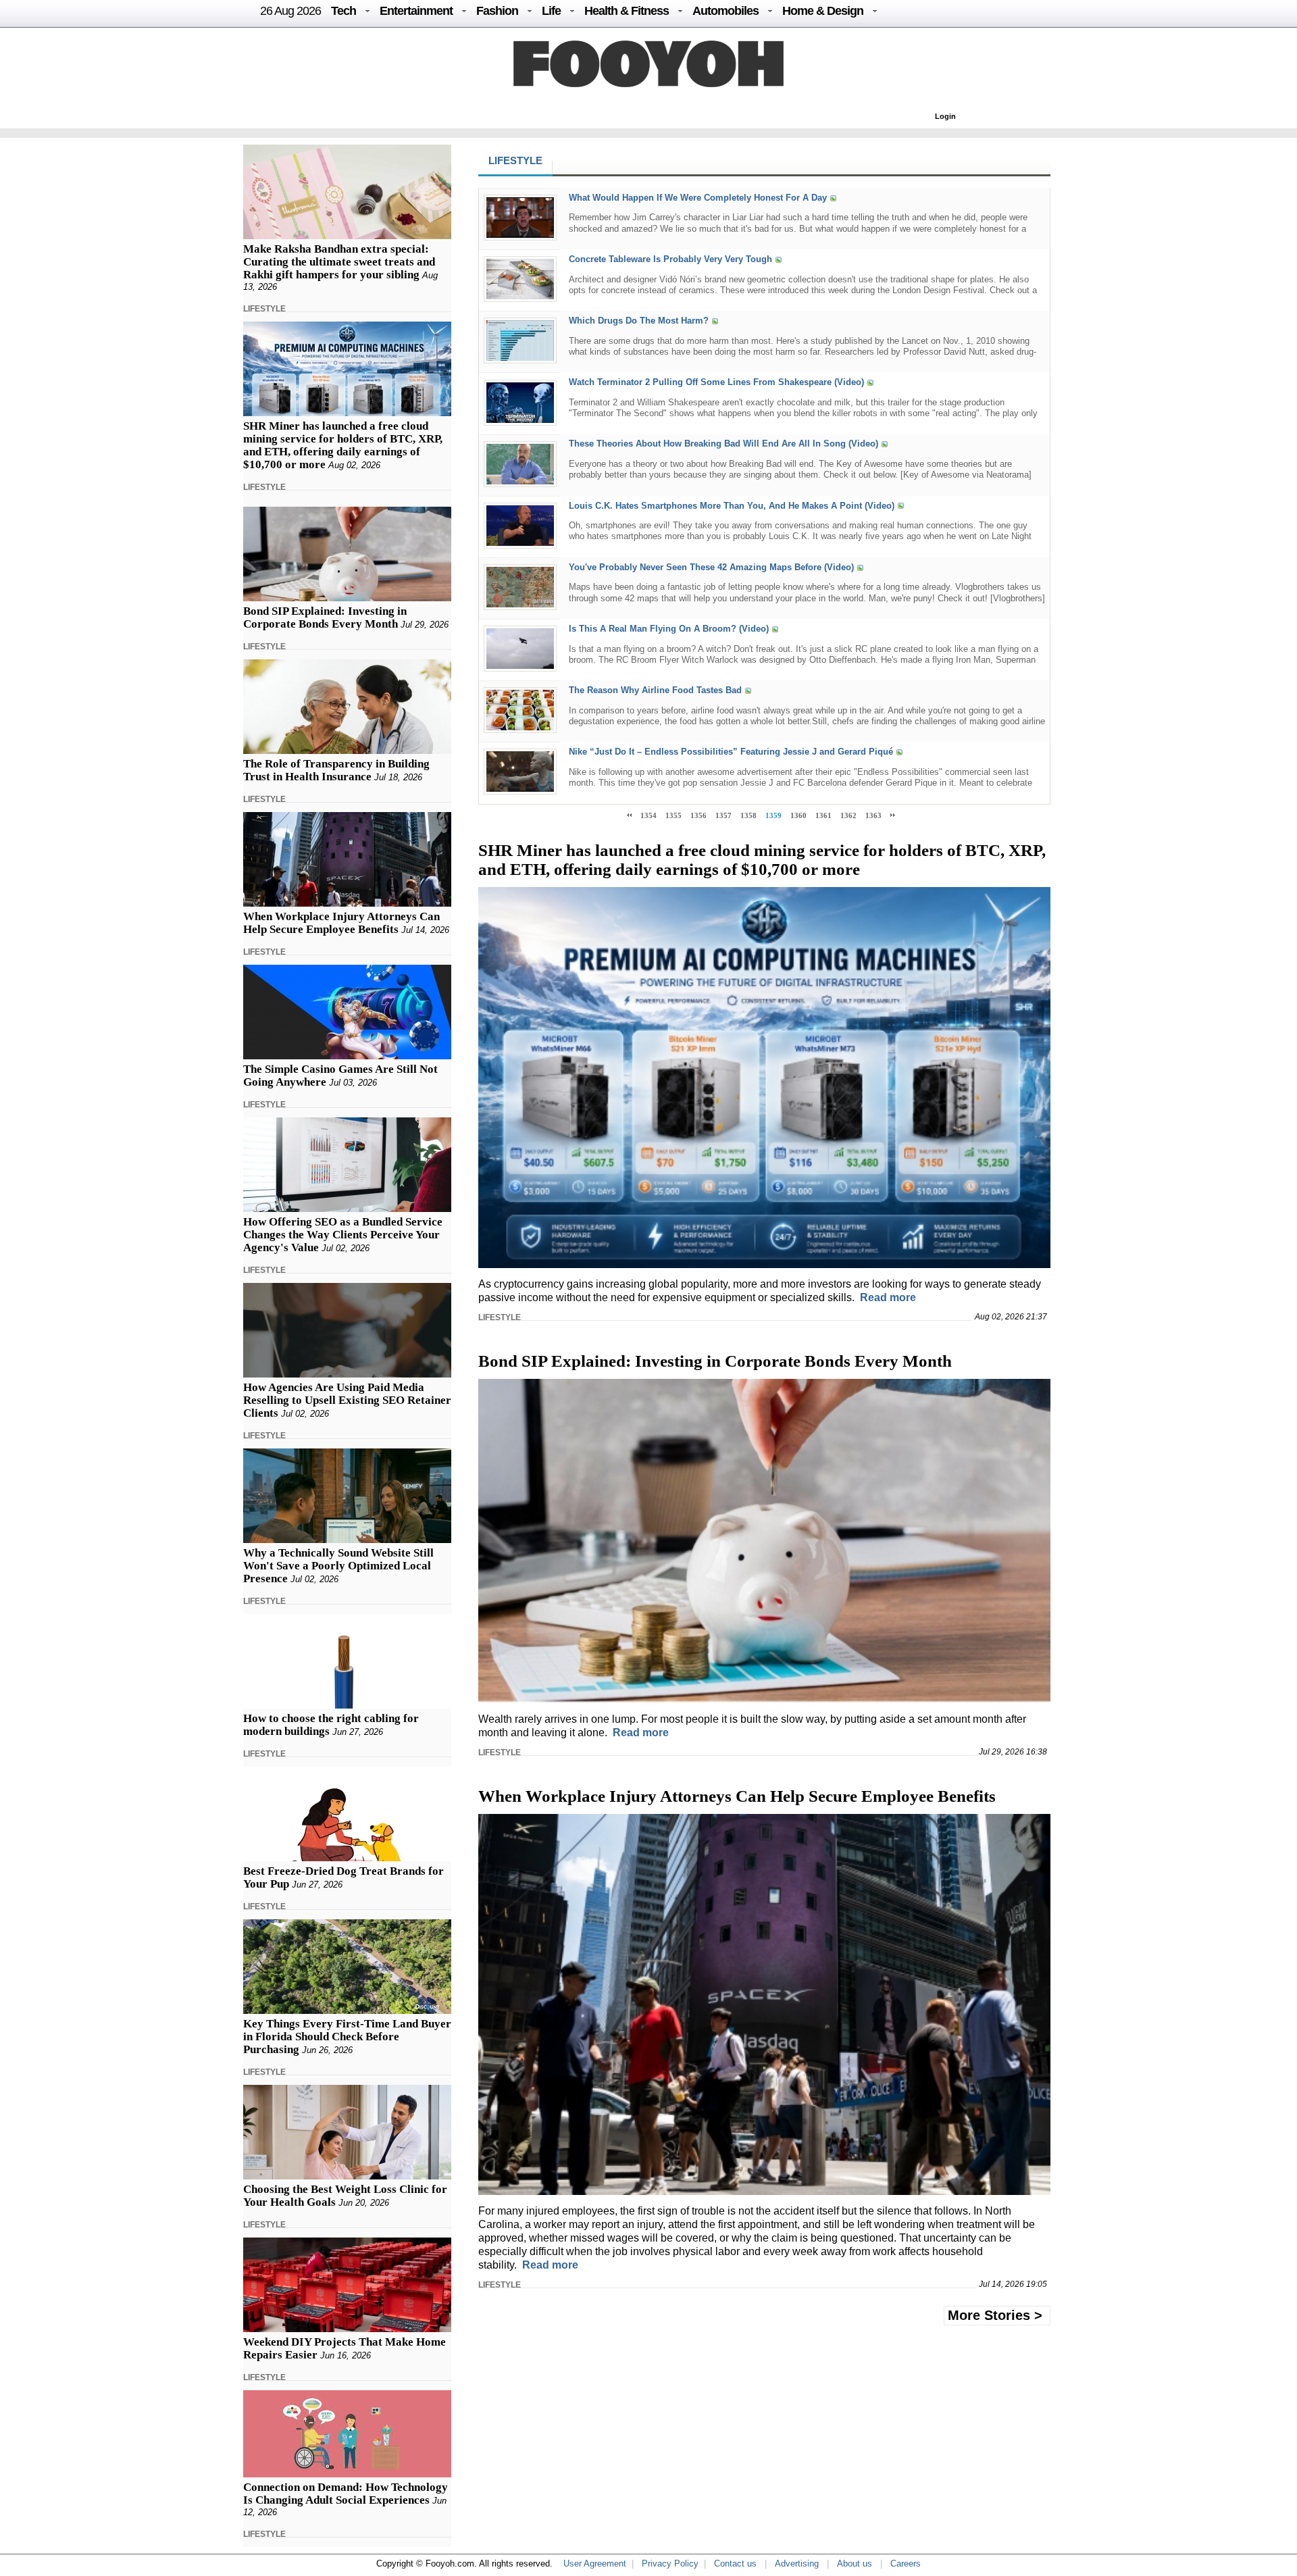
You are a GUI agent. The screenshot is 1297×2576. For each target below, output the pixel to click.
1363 (873, 815)
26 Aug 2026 (290, 11)
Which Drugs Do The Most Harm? (639, 321)
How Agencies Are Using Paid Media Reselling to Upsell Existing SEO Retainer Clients (347, 1400)
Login (945, 116)
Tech (344, 11)
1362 (848, 815)
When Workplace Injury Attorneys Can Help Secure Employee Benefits (341, 923)
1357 (723, 815)
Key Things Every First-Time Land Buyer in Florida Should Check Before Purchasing (347, 2037)
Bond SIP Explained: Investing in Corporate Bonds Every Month (325, 617)
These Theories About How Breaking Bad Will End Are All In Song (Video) (723, 444)
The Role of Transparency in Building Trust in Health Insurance (336, 770)
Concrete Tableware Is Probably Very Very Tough (670, 259)
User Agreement (595, 2564)
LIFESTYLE (264, 309)
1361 (823, 815)
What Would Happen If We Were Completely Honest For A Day (698, 198)
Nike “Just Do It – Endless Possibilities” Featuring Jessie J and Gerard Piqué (731, 752)
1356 (698, 815)
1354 (648, 815)
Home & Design (823, 11)
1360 (798, 815)
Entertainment (416, 11)
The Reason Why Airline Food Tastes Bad (655, 690)
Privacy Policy (670, 2564)
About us (855, 2564)
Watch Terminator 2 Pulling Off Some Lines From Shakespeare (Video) (716, 383)
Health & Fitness (627, 11)
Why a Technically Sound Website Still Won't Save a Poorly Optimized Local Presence (338, 1566)
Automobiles (726, 11)
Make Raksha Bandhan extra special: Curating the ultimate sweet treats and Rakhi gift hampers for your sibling (339, 262)
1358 (748, 815)
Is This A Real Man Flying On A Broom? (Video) (669, 629)
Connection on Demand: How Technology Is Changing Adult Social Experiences (346, 2494)
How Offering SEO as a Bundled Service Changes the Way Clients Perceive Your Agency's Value (343, 1235)
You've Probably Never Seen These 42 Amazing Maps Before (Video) (711, 567)
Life (551, 11)
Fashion (497, 11)
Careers (906, 2564)
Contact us (735, 2564)
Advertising (797, 2564)
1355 (673, 815)
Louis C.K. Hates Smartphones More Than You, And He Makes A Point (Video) (732, 506)
